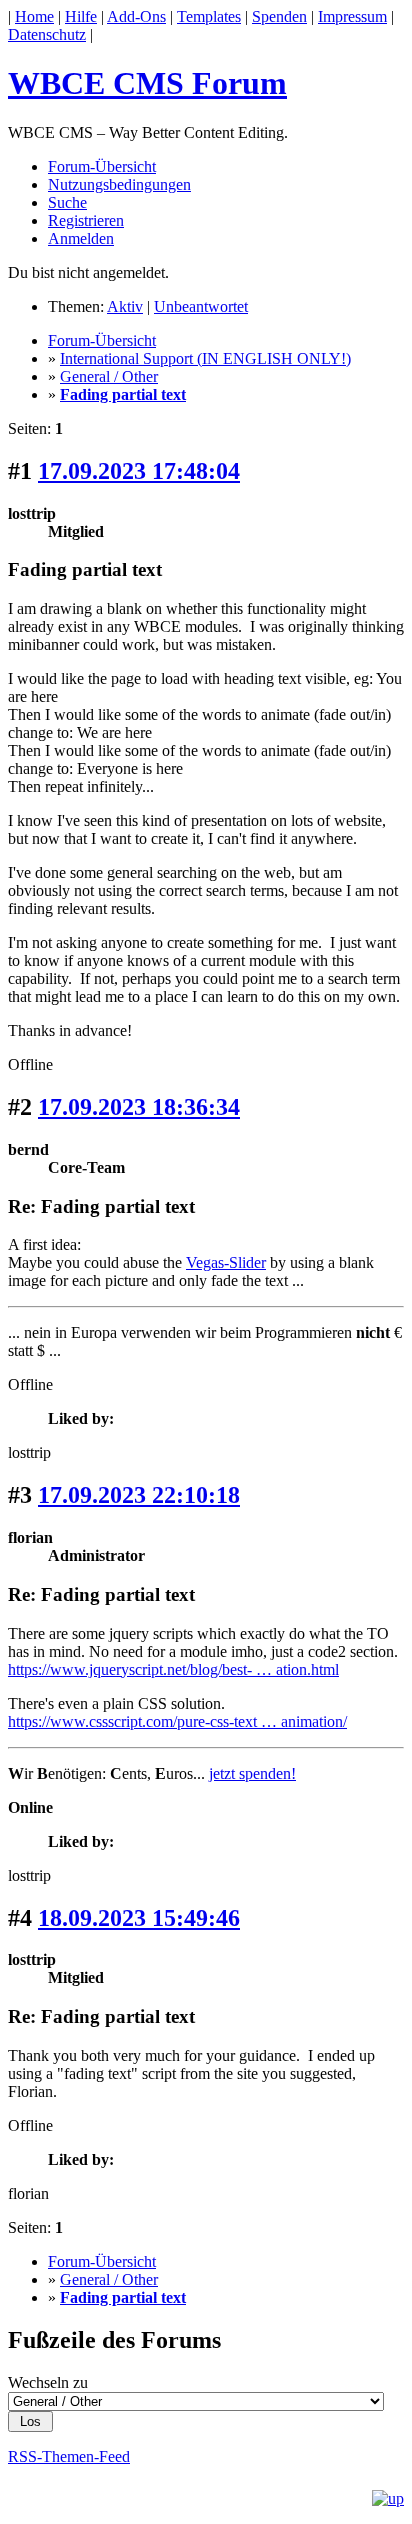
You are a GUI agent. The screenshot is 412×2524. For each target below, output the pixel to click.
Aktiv (125, 306)
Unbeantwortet (201, 306)
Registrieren (86, 220)
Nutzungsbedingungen (119, 184)
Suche (67, 202)
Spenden (279, 16)
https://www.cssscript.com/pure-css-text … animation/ (177, 1721)
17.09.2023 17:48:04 (139, 471)
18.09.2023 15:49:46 (139, 1918)
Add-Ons (136, 16)
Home (34, 16)
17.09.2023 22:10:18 (139, 1495)
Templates (209, 16)
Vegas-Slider (226, 1262)
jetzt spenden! (252, 1773)
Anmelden (81, 238)
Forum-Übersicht (102, 166)
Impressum (352, 16)
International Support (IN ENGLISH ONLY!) (205, 358)
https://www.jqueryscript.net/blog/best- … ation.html (173, 1669)
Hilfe (81, 16)
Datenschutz (47, 34)
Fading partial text (123, 394)
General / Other (109, 376)
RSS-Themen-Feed (69, 2456)
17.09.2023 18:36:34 (139, 1107)
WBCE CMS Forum (147, 83)
